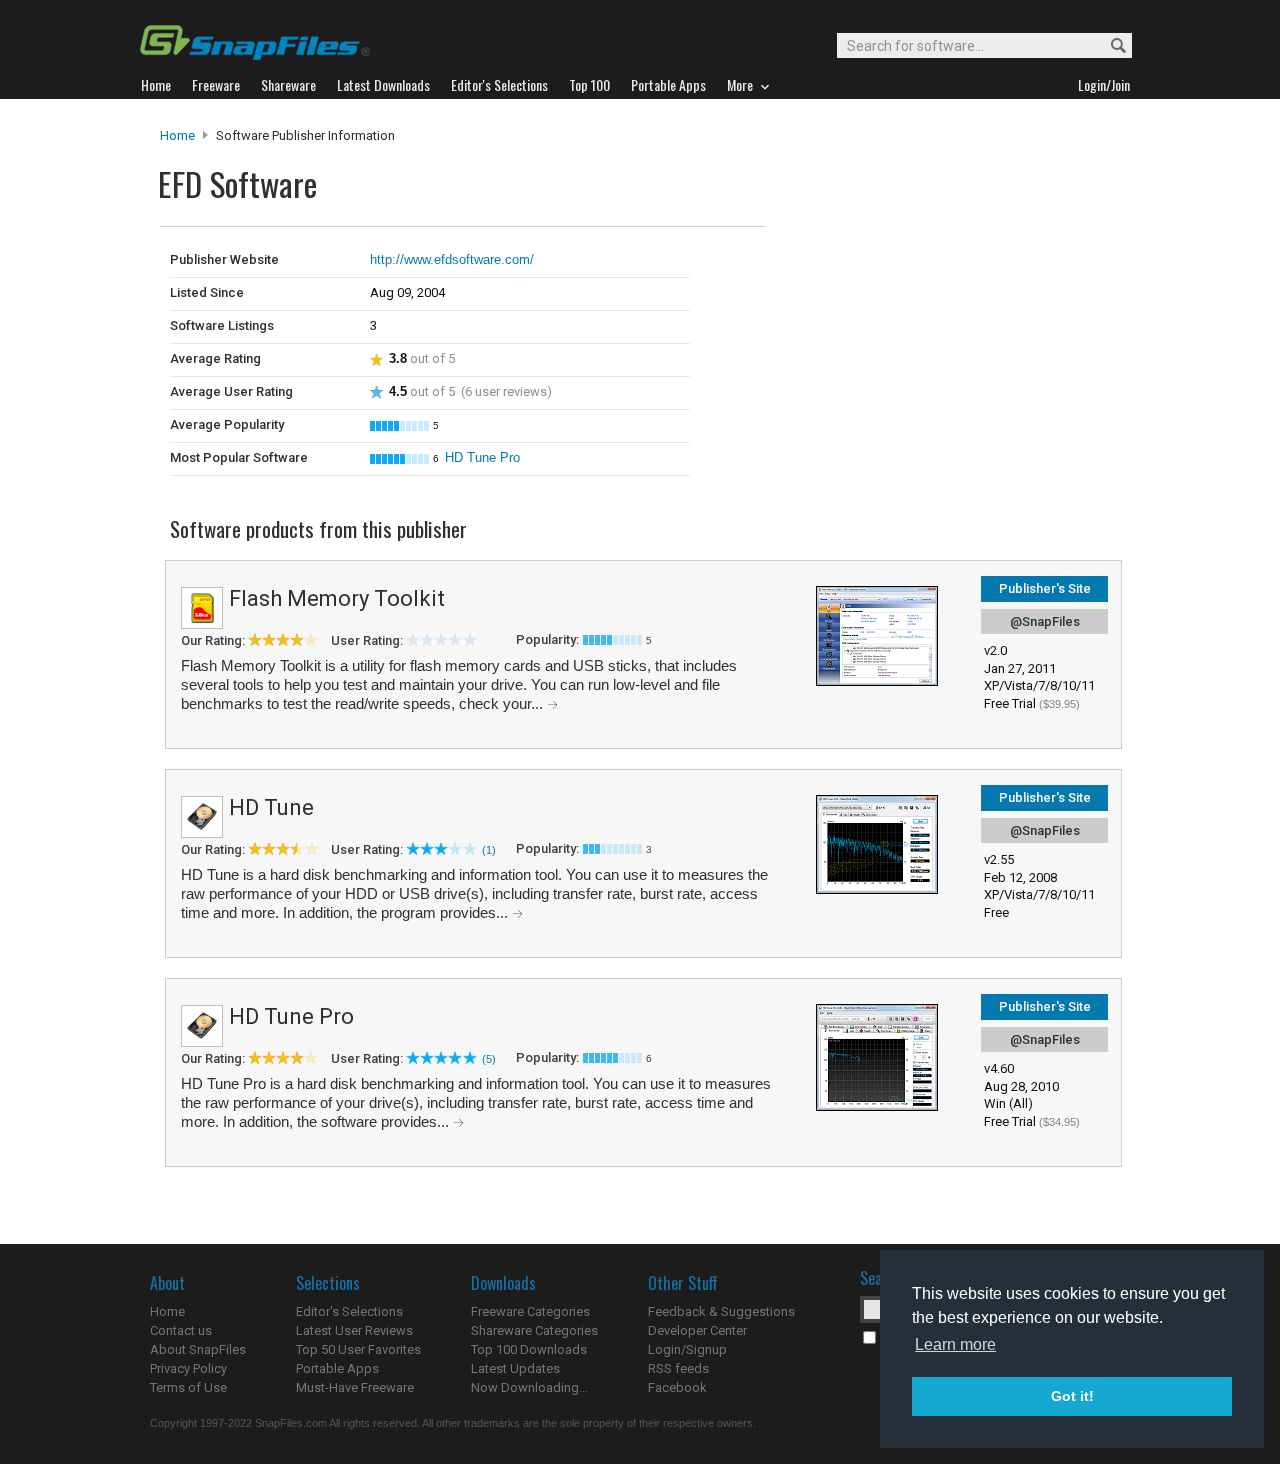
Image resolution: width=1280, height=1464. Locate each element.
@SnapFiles (1045, 621)
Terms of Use (188, 1387)
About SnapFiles (198, 1349)
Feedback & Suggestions (721, 1311)
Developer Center (697, 1330)
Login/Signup (687, 1349)
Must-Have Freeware (355, 1387)
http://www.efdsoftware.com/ (452, 259)
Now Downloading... (529, 1387)
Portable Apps (337, 1368)
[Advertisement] (900, 268)
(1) (489, 850)
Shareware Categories (534, 1330)
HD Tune (271, 807)
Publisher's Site (1045, 588)
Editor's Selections (349, 1311)
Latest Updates (515, 1368)
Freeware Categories (530, 1311)
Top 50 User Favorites (358, 1349)
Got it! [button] (1072, 1396)
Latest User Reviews (354, 1330)
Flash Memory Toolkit (337, 598)
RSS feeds (678, 1368)
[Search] (1109, 46)
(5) (489, 1059)
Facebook (677, 1387)
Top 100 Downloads (529, 1349)
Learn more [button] (955, 1344)
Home (177, 135)
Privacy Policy (188, 1368)
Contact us (181, 1330)
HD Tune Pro (482, 457)
